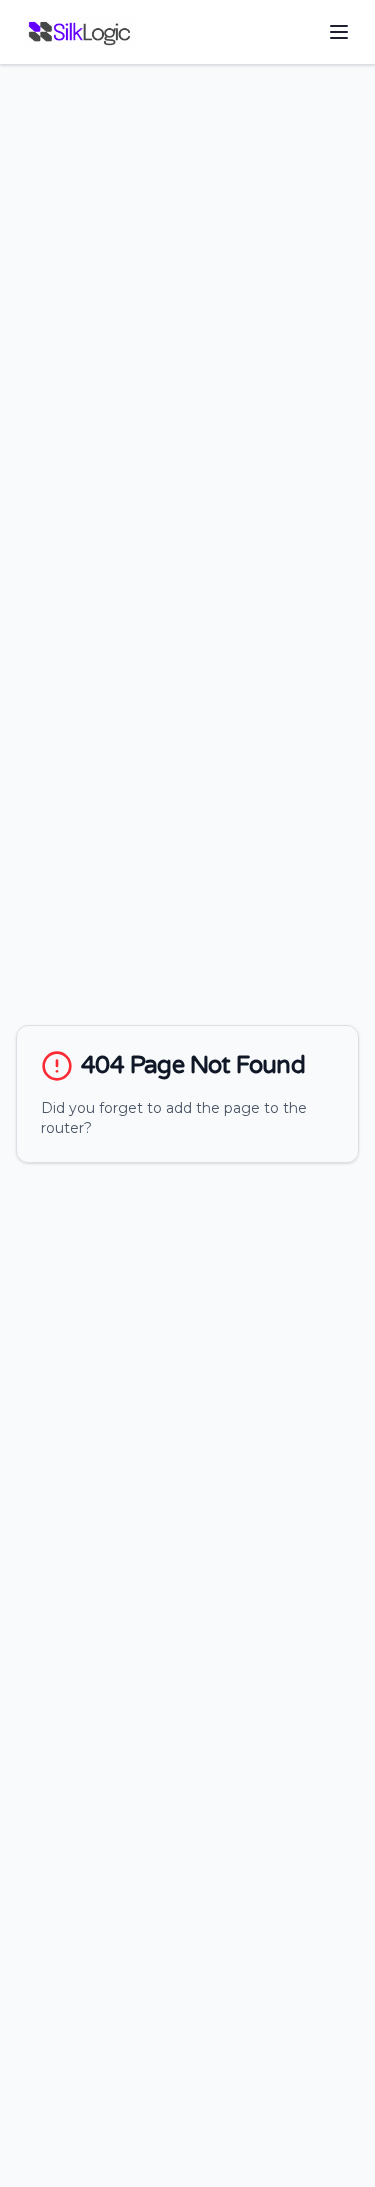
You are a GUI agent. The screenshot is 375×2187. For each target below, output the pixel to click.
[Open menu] (339, 32)
